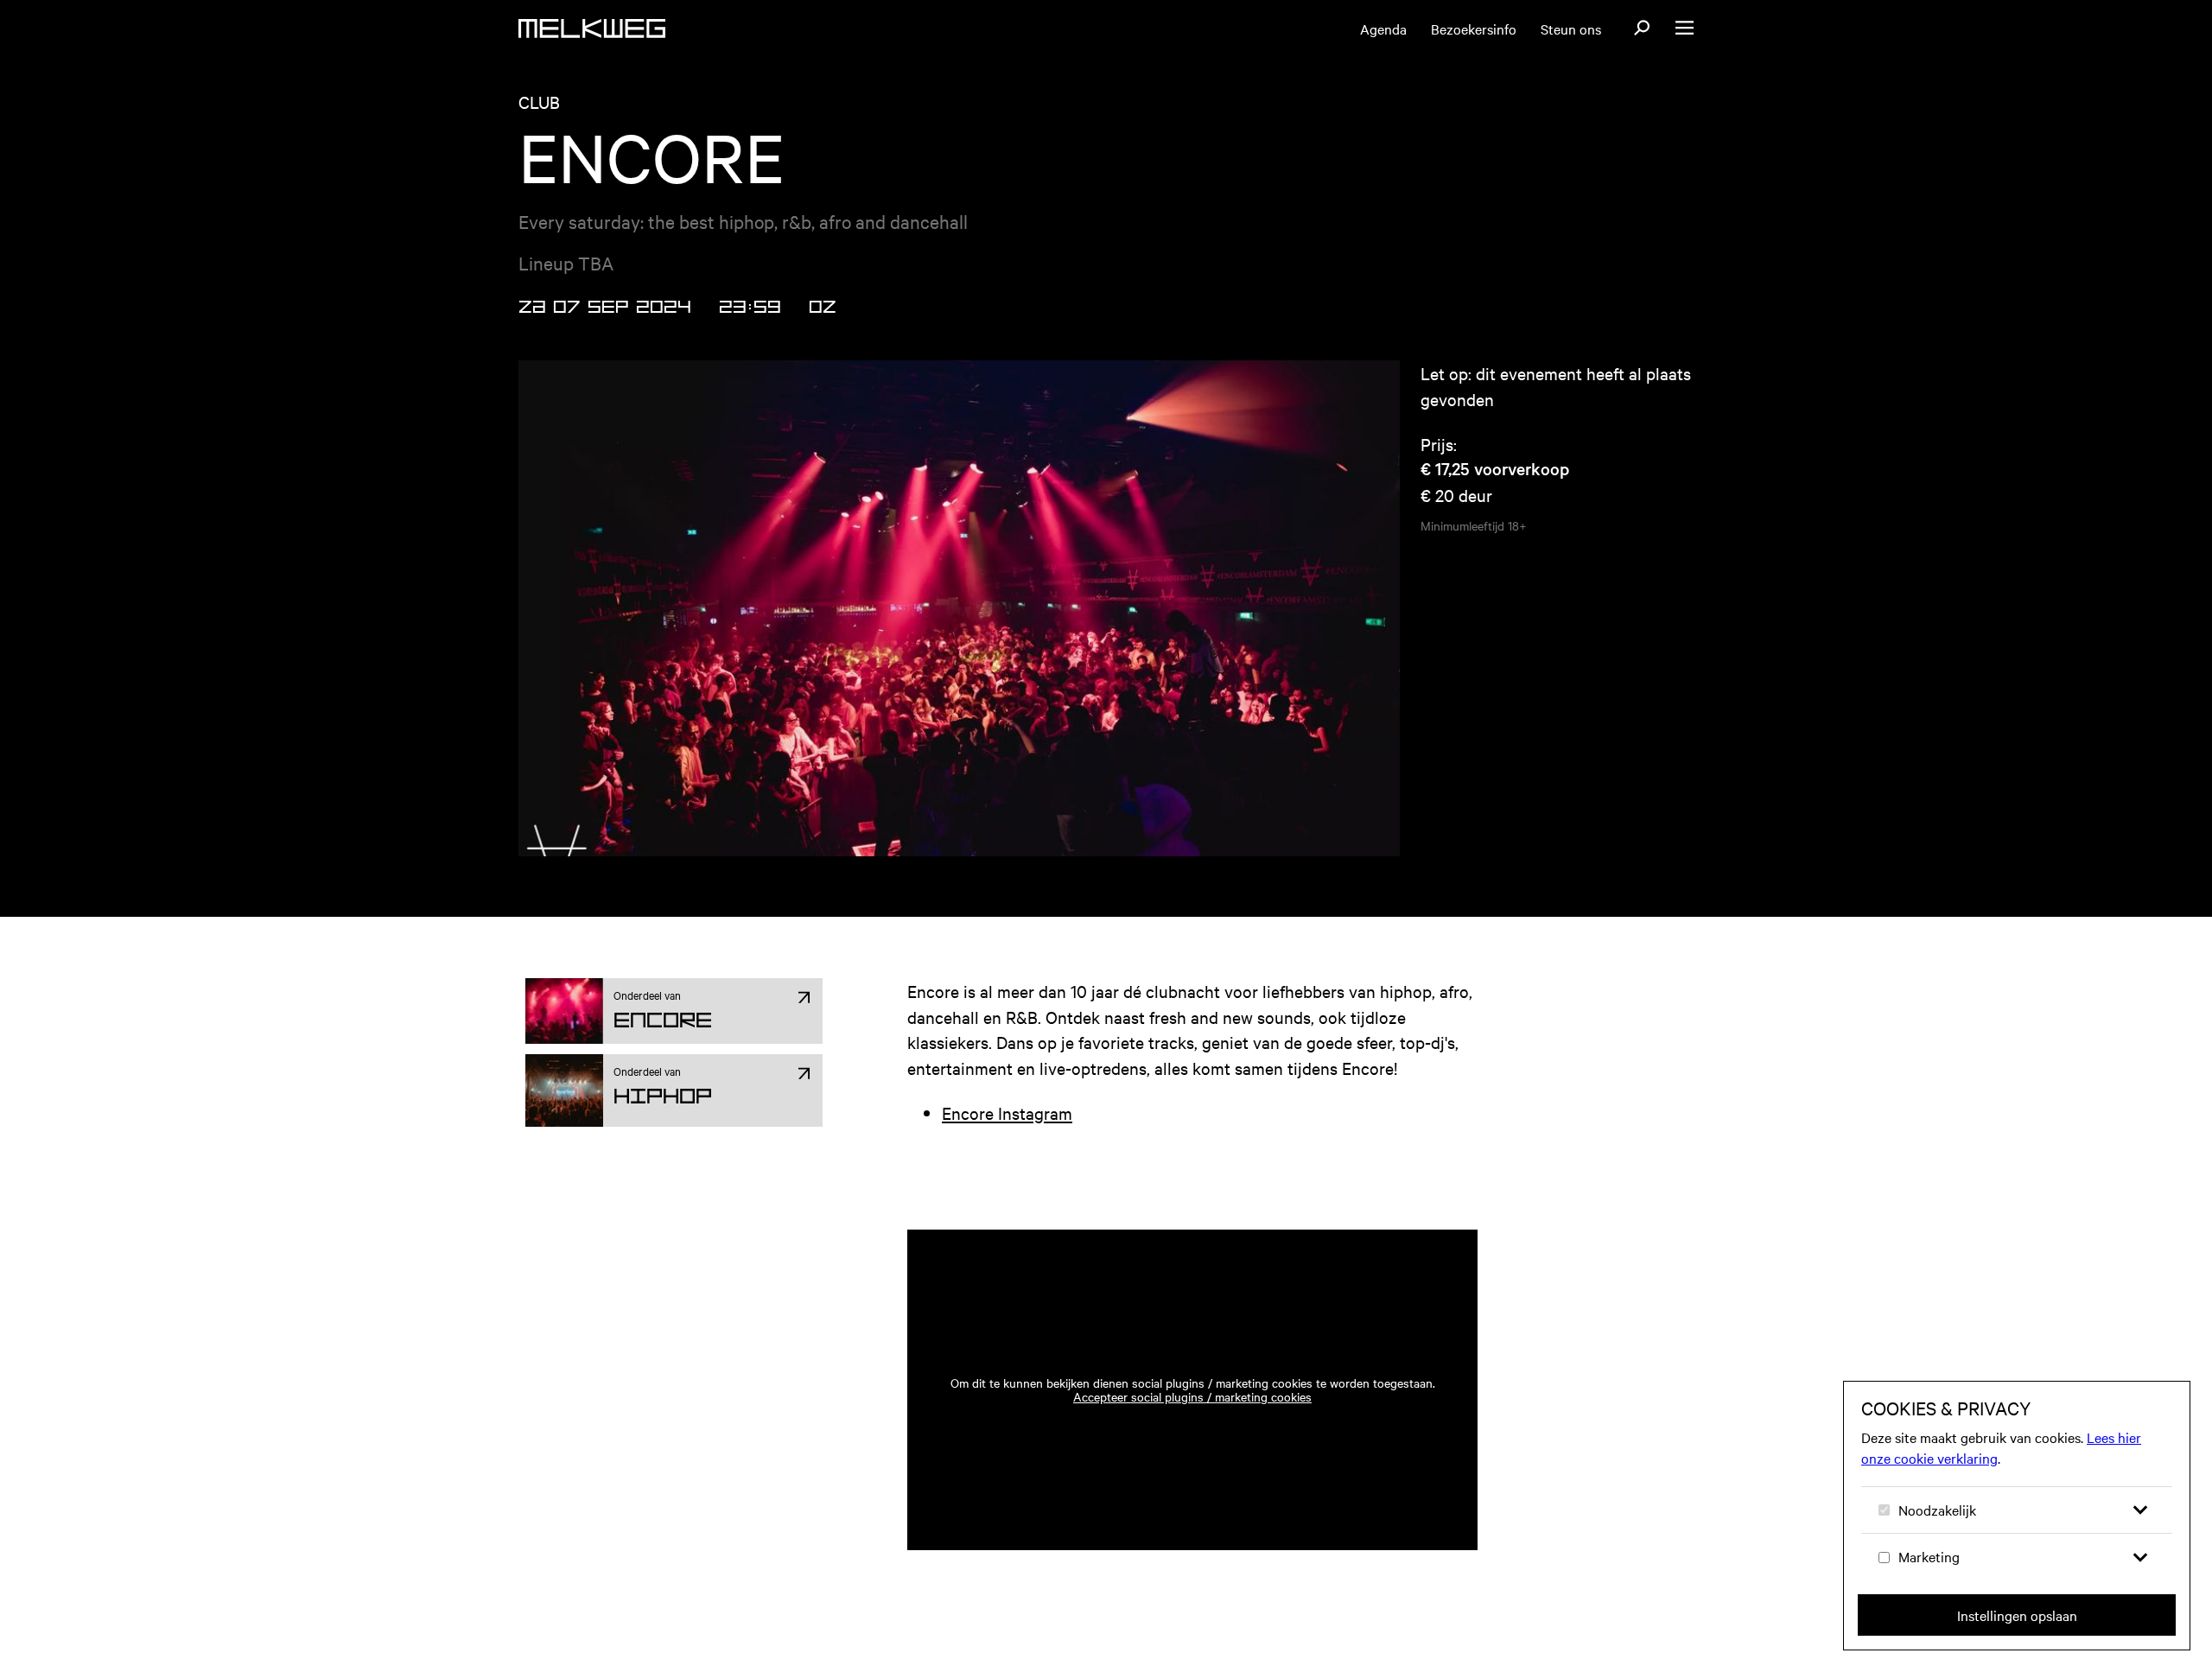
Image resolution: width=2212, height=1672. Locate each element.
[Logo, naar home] (592, 29)
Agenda (1383, 29)
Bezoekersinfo (1474, 29)
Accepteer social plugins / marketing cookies (1192, 1396)
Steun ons (1571, 29)
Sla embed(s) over (1379, 1180)
